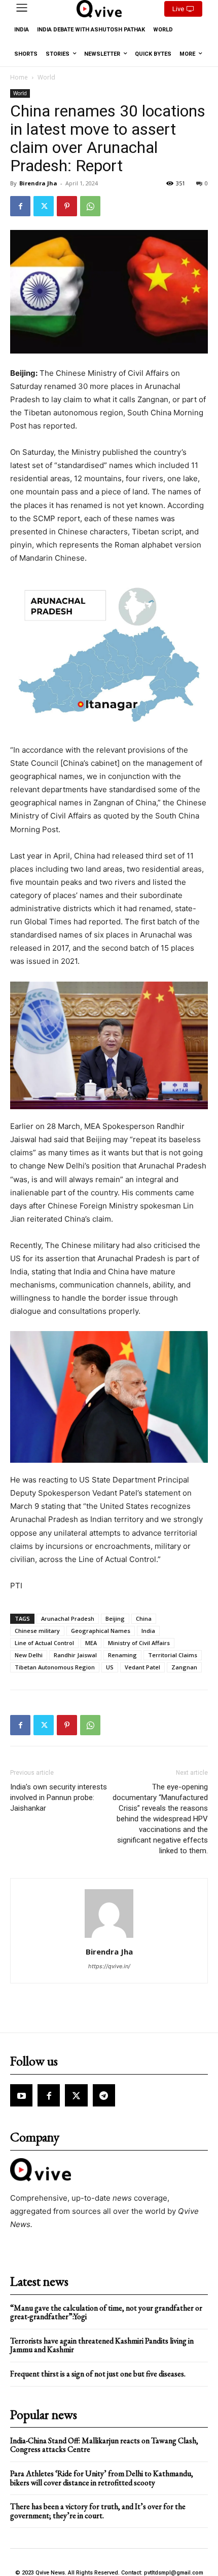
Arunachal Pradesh (68, 1618)
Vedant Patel (142, 1667)
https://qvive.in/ (109, 1966)
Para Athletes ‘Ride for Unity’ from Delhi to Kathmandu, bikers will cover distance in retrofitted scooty (102, 2478)
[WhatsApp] (90, 206)
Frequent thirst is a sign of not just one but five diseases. (98, 2374)
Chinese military (37, 1631)
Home (19, 77)
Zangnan (184, 1667)
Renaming (122, 1655)
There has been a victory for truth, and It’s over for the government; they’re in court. (98, 2511)
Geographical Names (101, 1631)
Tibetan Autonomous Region (55, 1667)
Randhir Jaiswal (75, 1655)
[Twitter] (44, 206)
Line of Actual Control (44, 1643)
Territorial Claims (173, 1655)
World (46, 77)
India (148, 1631)
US (110, 1667)
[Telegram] (104, 2095)
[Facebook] (20, 206)
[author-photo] (109, 1938)
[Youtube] (21, 2095)
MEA (91, 1643)
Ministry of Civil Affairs (139, 1643)
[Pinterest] (67, 206)
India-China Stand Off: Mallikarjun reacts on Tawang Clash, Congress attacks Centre (104, 2445)
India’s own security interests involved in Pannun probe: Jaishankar (59, 1798)
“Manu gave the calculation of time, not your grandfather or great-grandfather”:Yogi (106, 2312)
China (144, 1618)
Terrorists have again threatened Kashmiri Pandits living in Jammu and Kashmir (102, 2345)
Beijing (115, 1618)
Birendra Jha (38, 183)
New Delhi (29, 1655)
